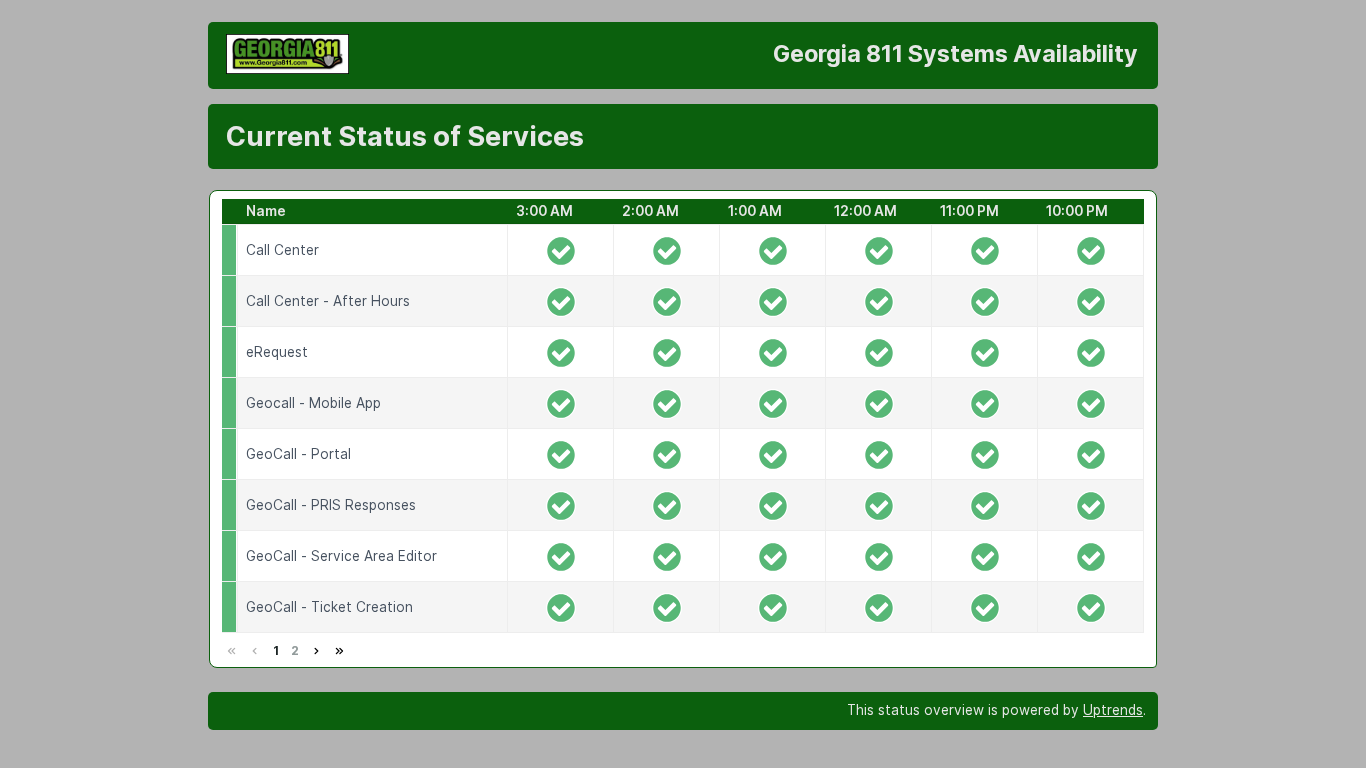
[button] (316, 651)
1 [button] (276, 650)
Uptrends (1113, 710)
